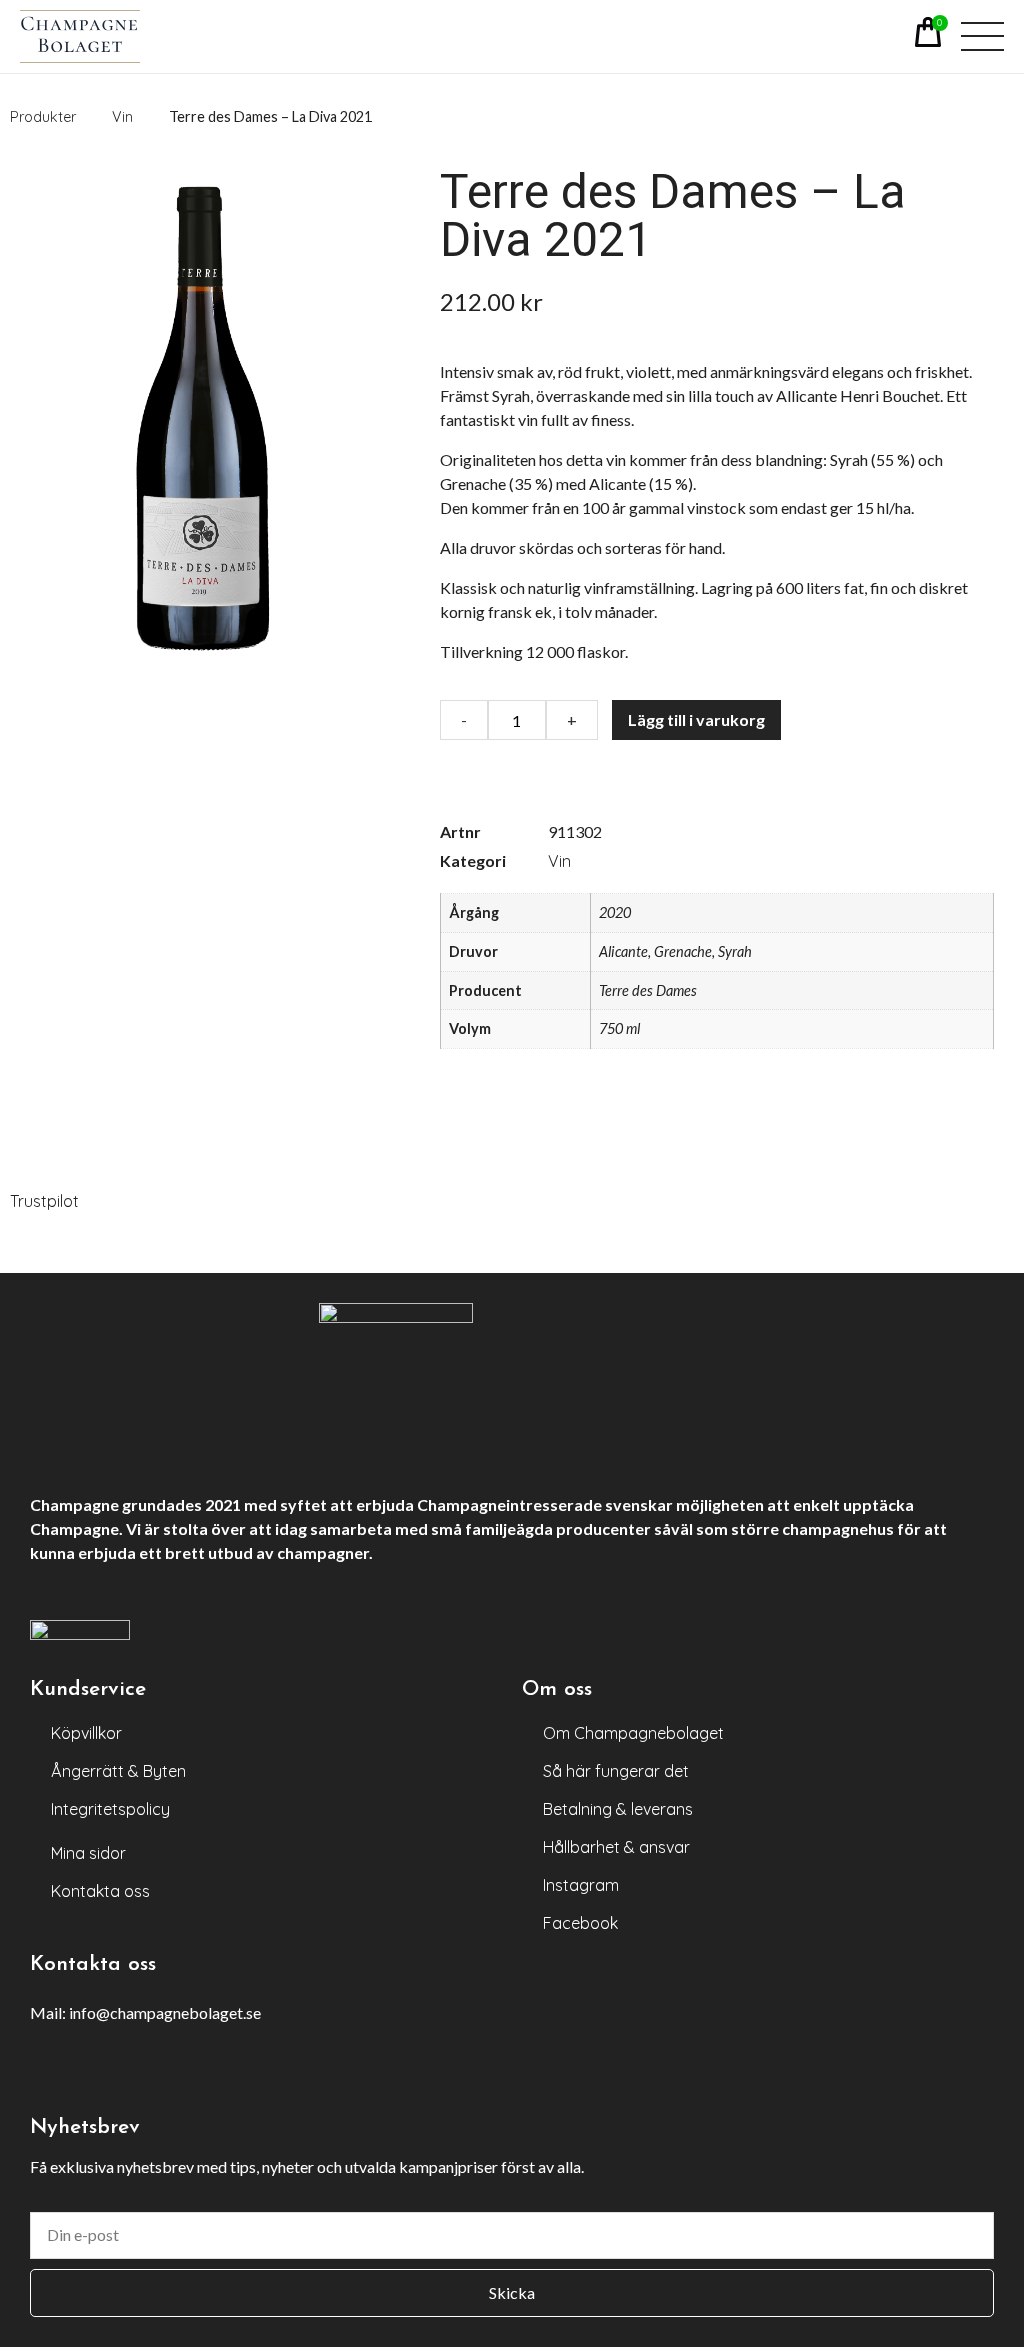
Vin (559, 861)
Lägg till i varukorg (696, 719)
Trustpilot (44, 1201)
